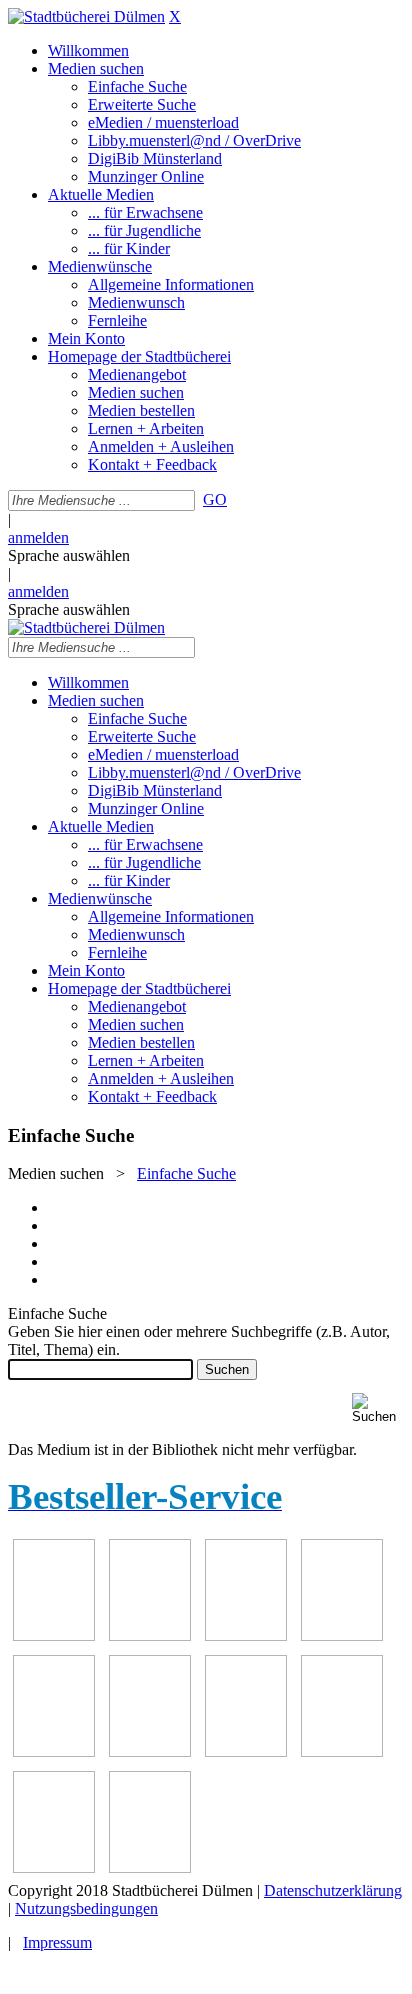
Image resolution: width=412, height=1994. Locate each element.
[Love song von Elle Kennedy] (150, 1635)
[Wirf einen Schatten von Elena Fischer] (54, 1867)
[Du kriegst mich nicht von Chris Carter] (54, 1751)
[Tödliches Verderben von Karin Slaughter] (342, 1751)
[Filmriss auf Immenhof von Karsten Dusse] (150, 1867)
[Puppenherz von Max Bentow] (150, 1751)
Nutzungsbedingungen (86, 1908)
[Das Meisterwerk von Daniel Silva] (342, 1635)
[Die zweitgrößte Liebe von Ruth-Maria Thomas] (246, 1751)
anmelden (38, 537)
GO (215, 499)
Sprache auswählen (69, 555)
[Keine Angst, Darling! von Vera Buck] (246, 1635)
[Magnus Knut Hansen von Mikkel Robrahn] (54, 1635)
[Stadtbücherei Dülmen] (86, 16)
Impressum (57, 1942)
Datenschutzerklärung (333, 1890)
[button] (378, 1408)
